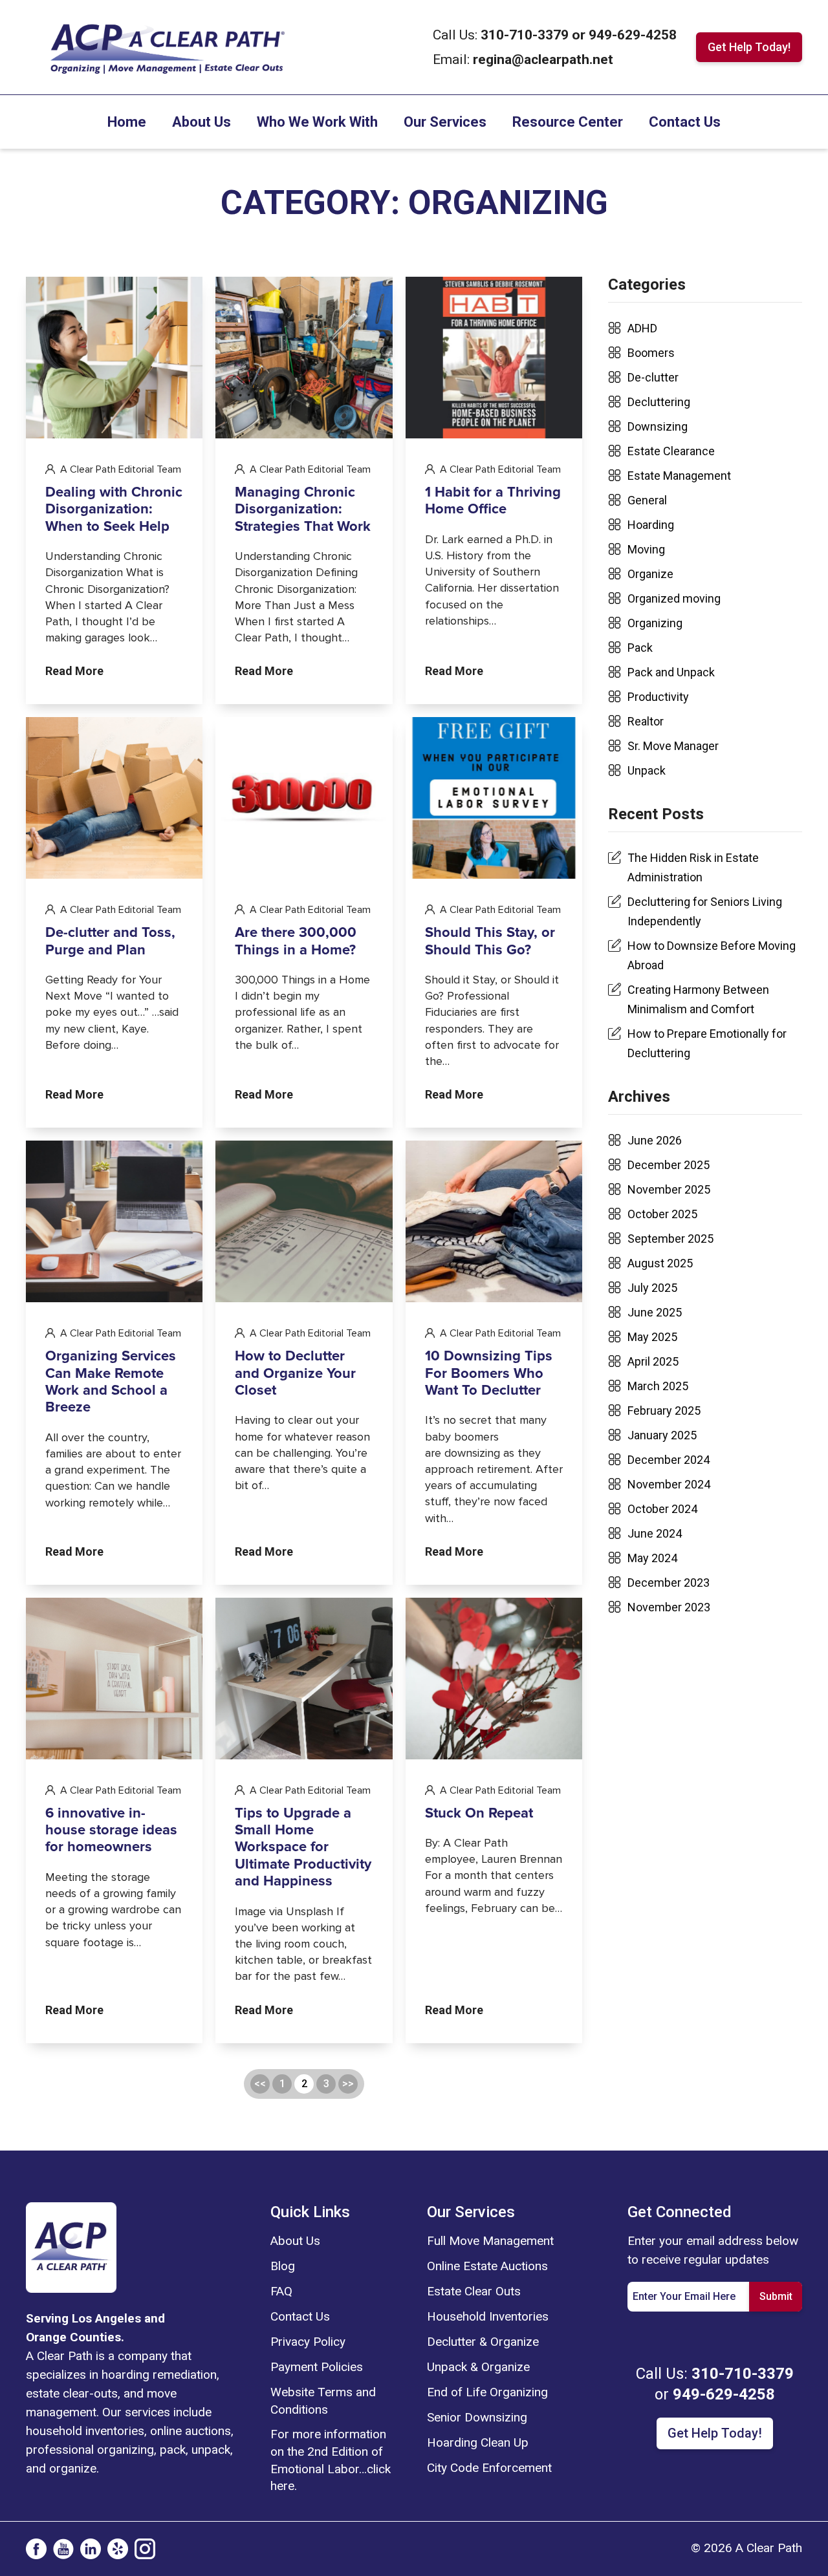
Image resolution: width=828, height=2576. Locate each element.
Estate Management (679, 476)
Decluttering (659, 402)
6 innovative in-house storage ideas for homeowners (111, 1831)
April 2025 (653, 1361)
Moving (646, 549)
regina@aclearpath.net (543, 59)
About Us (202, 122)
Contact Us (685, 122)
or (579, 35)
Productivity (658, 697)
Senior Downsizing (477, 2417)
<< (260, 2084)
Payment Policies (317, 2367)
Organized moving (674, 598)
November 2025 (669, 1189)
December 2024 (669, 1460)
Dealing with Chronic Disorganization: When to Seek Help (114, 510)
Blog (283, 2266)
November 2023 (669, 1607)
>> (348, 2084)
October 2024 (662, 1509)
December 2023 (669, 1583)
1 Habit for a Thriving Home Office (493, 501)
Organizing (655, 623)
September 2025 (670, 1239)
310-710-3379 (526, 35)
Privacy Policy (308, 2342)
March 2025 (658, 1386)
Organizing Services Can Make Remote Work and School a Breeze (111, 1382)
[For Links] (167, 46)
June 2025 (655, 1312)
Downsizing (658, 426)
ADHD (642, 328)
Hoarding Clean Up (478, 2442)
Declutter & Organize (483, 2342)
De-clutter (653, 377)
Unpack (647, 770)
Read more (74, 671)
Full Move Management (490, 2241)
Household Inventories (488, 2316)
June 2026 (655, 1140)
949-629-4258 (633, 35)
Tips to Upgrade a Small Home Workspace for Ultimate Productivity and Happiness (303, 1848)
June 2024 (655, 1533)
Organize (650, 574)
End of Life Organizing (487, 2392)
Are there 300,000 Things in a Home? (296, 941)
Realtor (646, 721)
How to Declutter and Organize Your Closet (295, 1374)
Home (127, 122)
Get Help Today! (749, 47)
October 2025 (662, 1214)
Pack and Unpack (671, 672)
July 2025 (652, 1288)
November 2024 (669, 1484)
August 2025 (660, 1263)
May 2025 (652, 1337)
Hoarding (651, 525)
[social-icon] (36, 2549)
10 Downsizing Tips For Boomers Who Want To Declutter (489, 1374)
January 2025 (662, 1435)
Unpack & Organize (478, 2367)
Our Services (445, 122)
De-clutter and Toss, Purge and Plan (110, 941)
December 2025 (669, 1165)
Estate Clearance (671, 451)
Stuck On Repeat (479, 1814)
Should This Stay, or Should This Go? (490, 941)
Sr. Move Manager (673, 746)
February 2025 (664, 1411)
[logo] (71, 2246)
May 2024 (652, 1558)
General (647, 500)
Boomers (651, 353)
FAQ (281, 2291)
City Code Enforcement (489, 2468)
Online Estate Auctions (487, 2266)
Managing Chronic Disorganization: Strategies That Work (303, 510)
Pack (640, 648)
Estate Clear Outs (474, 2291)
